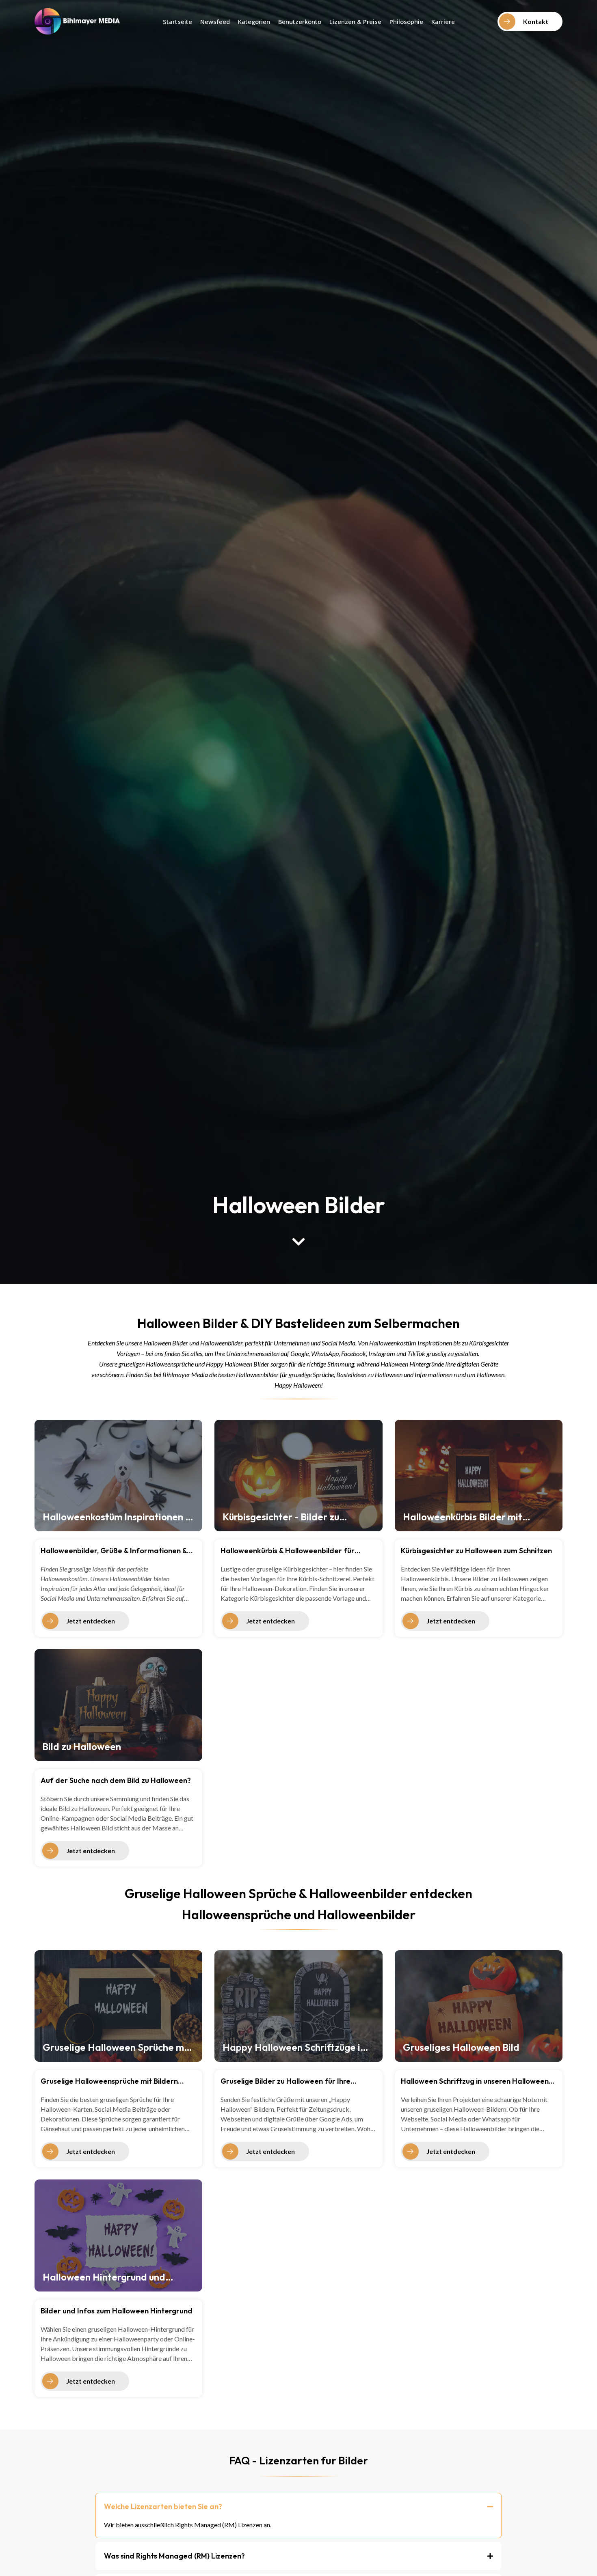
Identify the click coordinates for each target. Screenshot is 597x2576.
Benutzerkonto (300, 22)
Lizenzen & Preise (355, 22)
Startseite (177, 22)
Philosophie (406, 22)
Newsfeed (215, 22)
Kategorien (254, 22)
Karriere (443, 22)
